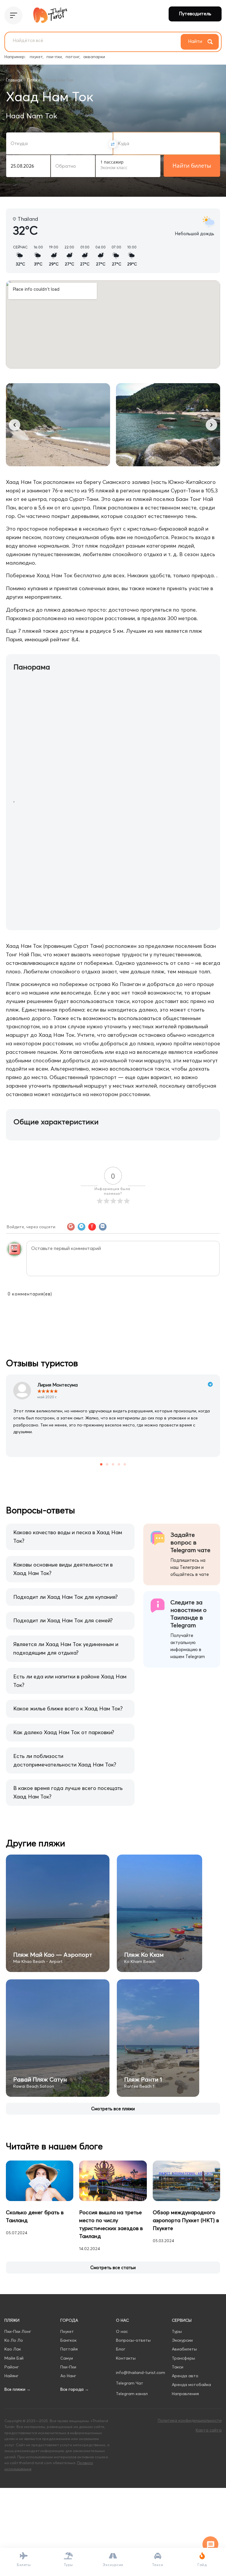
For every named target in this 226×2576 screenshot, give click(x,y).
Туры (177, 2331)
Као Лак (13, 2349)
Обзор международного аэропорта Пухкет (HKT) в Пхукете (186, 2220)
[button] (15, 425)
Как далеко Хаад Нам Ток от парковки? (64, 1732)
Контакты (126, 2358)
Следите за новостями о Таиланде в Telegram (188, 1614)
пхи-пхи (54, 57)
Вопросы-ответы (133, 2340)
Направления (185, 2394)
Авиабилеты (184, 2349)
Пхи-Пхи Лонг (18, 2331)
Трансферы (183, 2358)
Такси (178, 2367)
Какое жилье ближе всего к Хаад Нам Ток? (68, 1708)
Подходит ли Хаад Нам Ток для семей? (63, 1620)
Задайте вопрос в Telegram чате (190, 1542)
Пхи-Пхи (68, 2367)
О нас (122, 2331)
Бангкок (68, 2340)
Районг (12, 2367)
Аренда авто (185, 2376)
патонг (73, 57)
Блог (121, 2349)
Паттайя (69, 2349)
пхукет (36, 57)
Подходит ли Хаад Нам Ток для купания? (65, 1597)
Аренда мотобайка (191, 2385)
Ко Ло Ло (14, 2340)
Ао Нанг (68, 2376)
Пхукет (67, 2331)
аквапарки (94, 57)
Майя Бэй (14, 2358)
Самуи (67, 2358)
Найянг (11, 2376)
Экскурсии (182, 2340)
